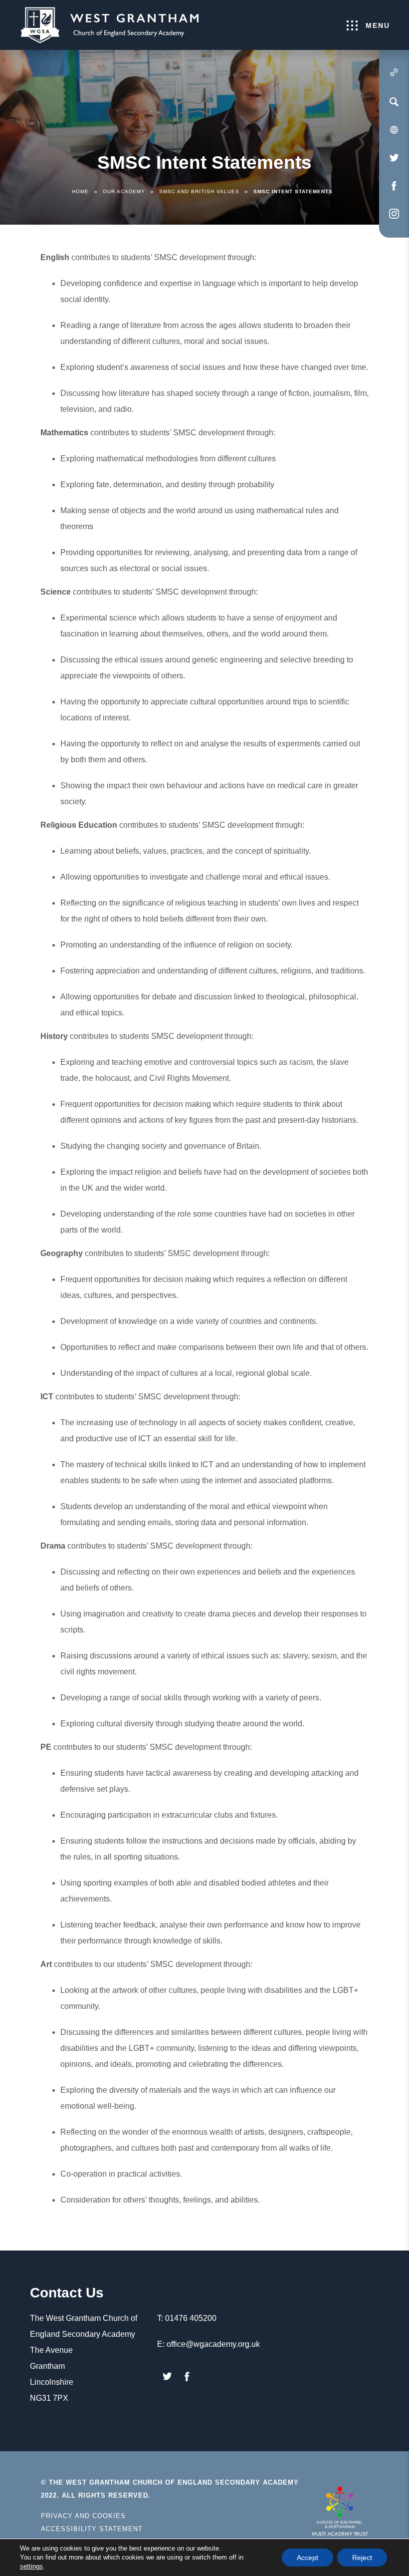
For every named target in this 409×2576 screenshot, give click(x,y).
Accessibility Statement (92, 2529)
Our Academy (124, 191)
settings (31, 2566)
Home (80, 191)
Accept (307, 2558)
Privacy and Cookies (83, 2516)
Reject (362, 2558)
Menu (378, 25)
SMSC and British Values (199, 191)
